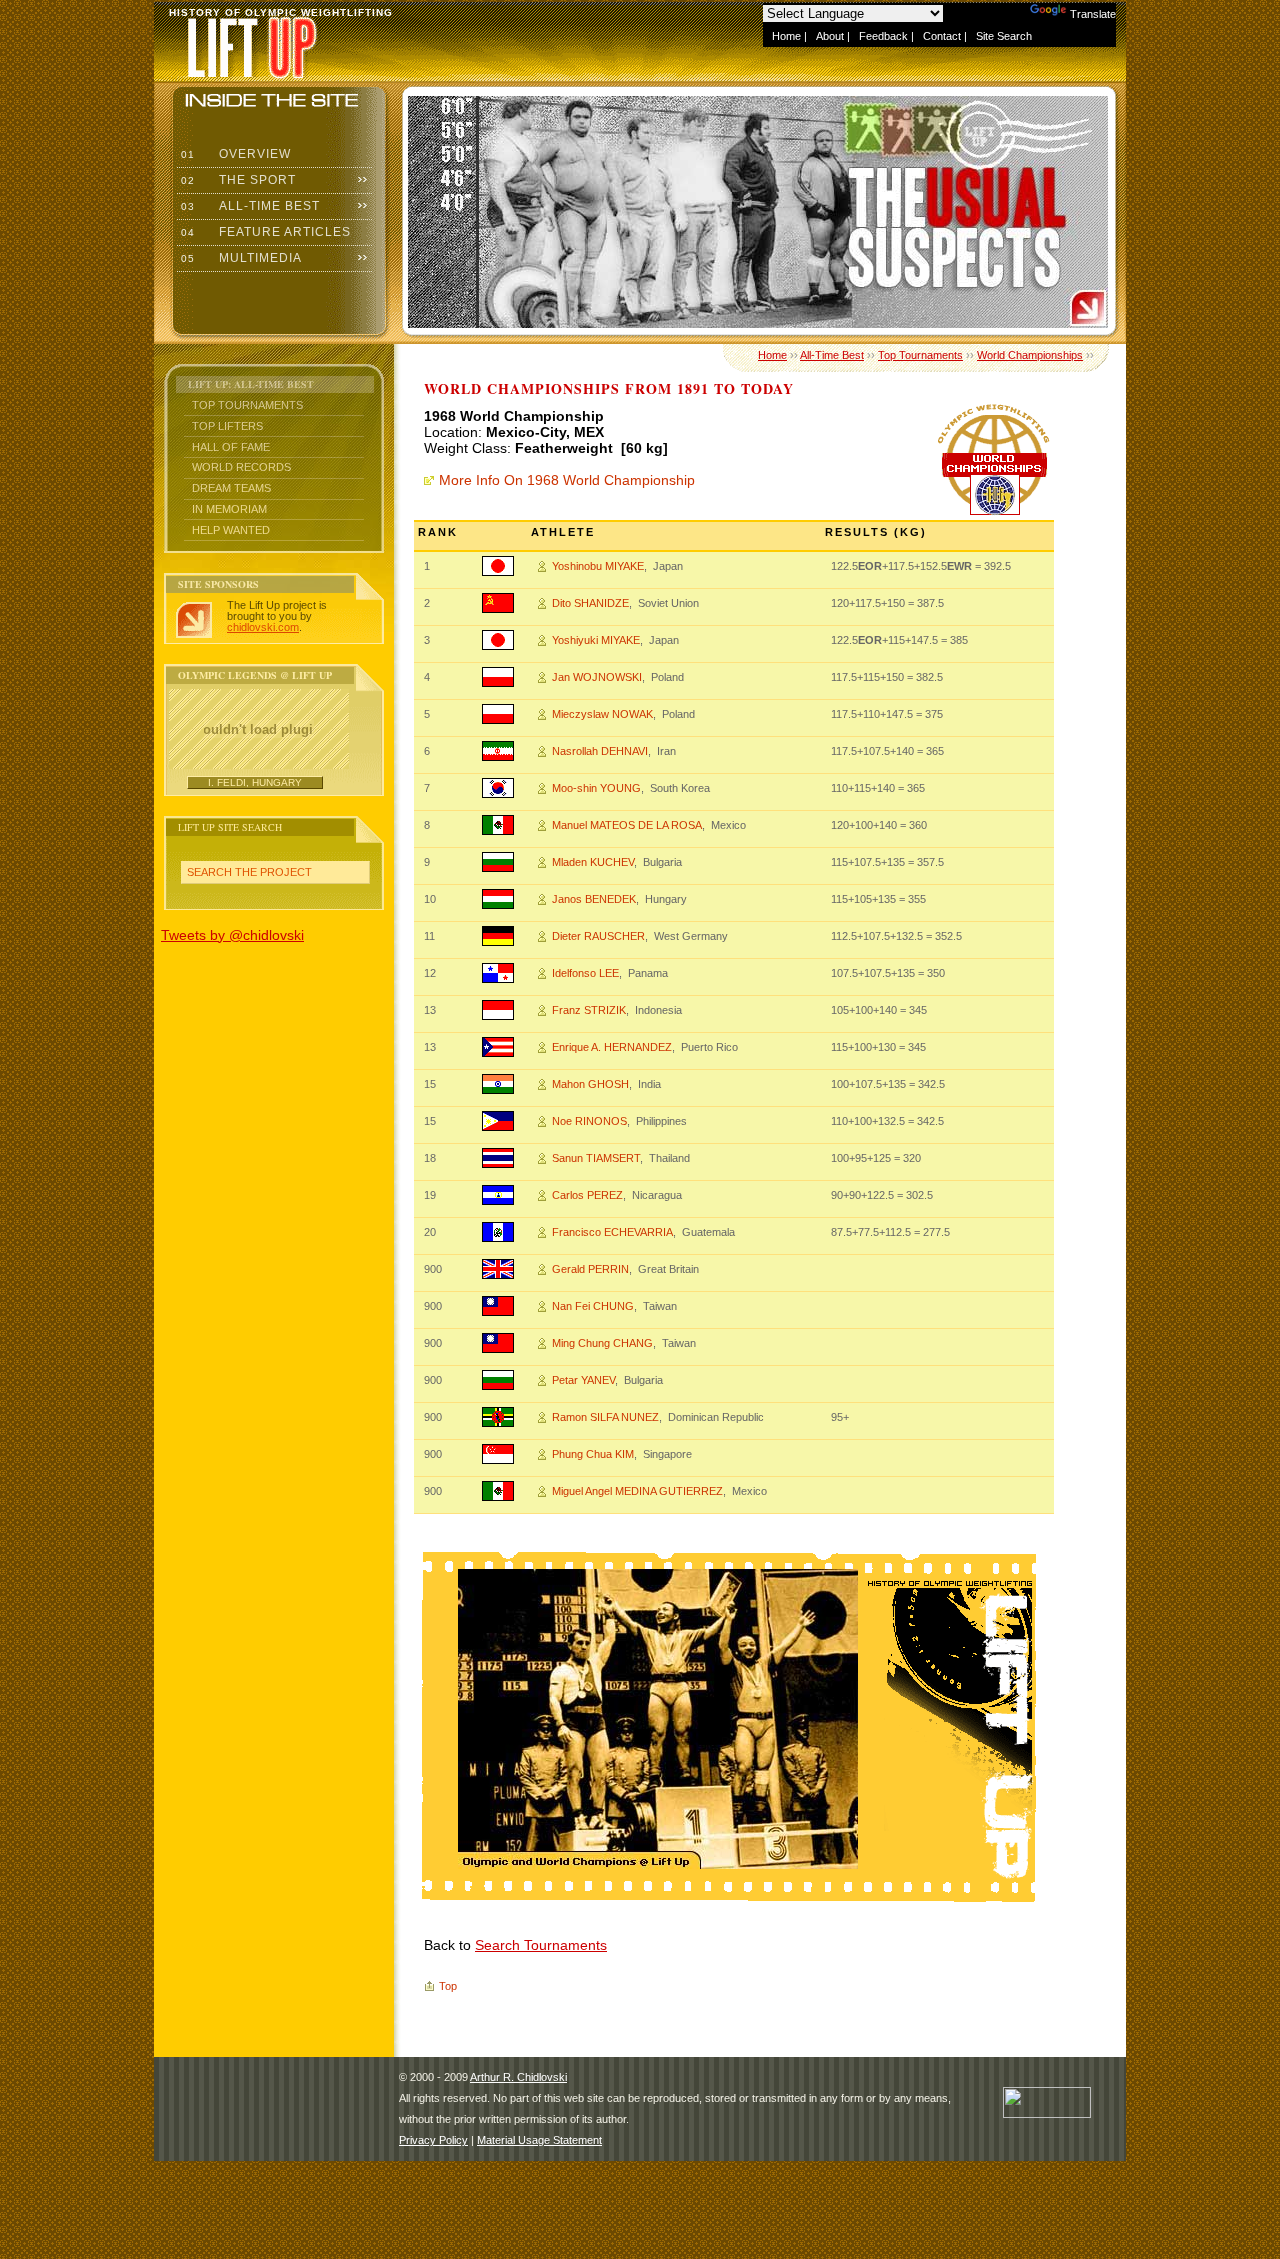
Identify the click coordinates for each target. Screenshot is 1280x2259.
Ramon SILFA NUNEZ (605, 1417)
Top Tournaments (247, 405)
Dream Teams (231, 488)
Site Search (1004, 36)
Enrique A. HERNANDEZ (612, 1047)
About (830, 36)
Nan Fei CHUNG (593, 1306)
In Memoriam (229, 509)
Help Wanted (231, 530)
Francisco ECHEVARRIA (612, 1232)
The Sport (236, 180)
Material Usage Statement (539, 2140)
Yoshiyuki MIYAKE (596, 640)
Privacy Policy (433, 2140)
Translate (1093, 14)
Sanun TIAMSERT (596, 1158)
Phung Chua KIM (593, 1454)
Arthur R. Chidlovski (518, 2077)
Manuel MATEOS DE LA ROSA (627, 825)
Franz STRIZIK (589, 1010)
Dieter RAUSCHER (598, 936)
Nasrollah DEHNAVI (600, 751)
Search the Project (249, 872)
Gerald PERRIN (590, 1269)
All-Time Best (248, 206)
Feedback (883, 36)
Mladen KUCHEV (593, 862)
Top (448, 1986)
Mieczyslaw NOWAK (602, 714)
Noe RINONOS (589, 1121)
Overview (234, 154)
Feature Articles (264, 232)
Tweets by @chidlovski (232, 935)
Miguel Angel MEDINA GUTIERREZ (637, 1491)
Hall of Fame (231, 447)
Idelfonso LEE (585, 973)
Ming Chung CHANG (602, 1343)
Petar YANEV (583, 1380)
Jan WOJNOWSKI (597, 677)
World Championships (1030, 355)
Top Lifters (227, 426)
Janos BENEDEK (594, 899)
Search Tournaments (541, 1945)
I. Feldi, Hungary (255, 782)
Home (786, 36)
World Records (241, 467)
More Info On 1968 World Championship (567, 480)
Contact (942, 36)
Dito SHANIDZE (590, 603)
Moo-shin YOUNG (596, 788)
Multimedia (239, 258)
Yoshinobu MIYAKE (598, 566)
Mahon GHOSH (590, 1084)
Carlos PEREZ (587, 1195)
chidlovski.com (263, 627)
